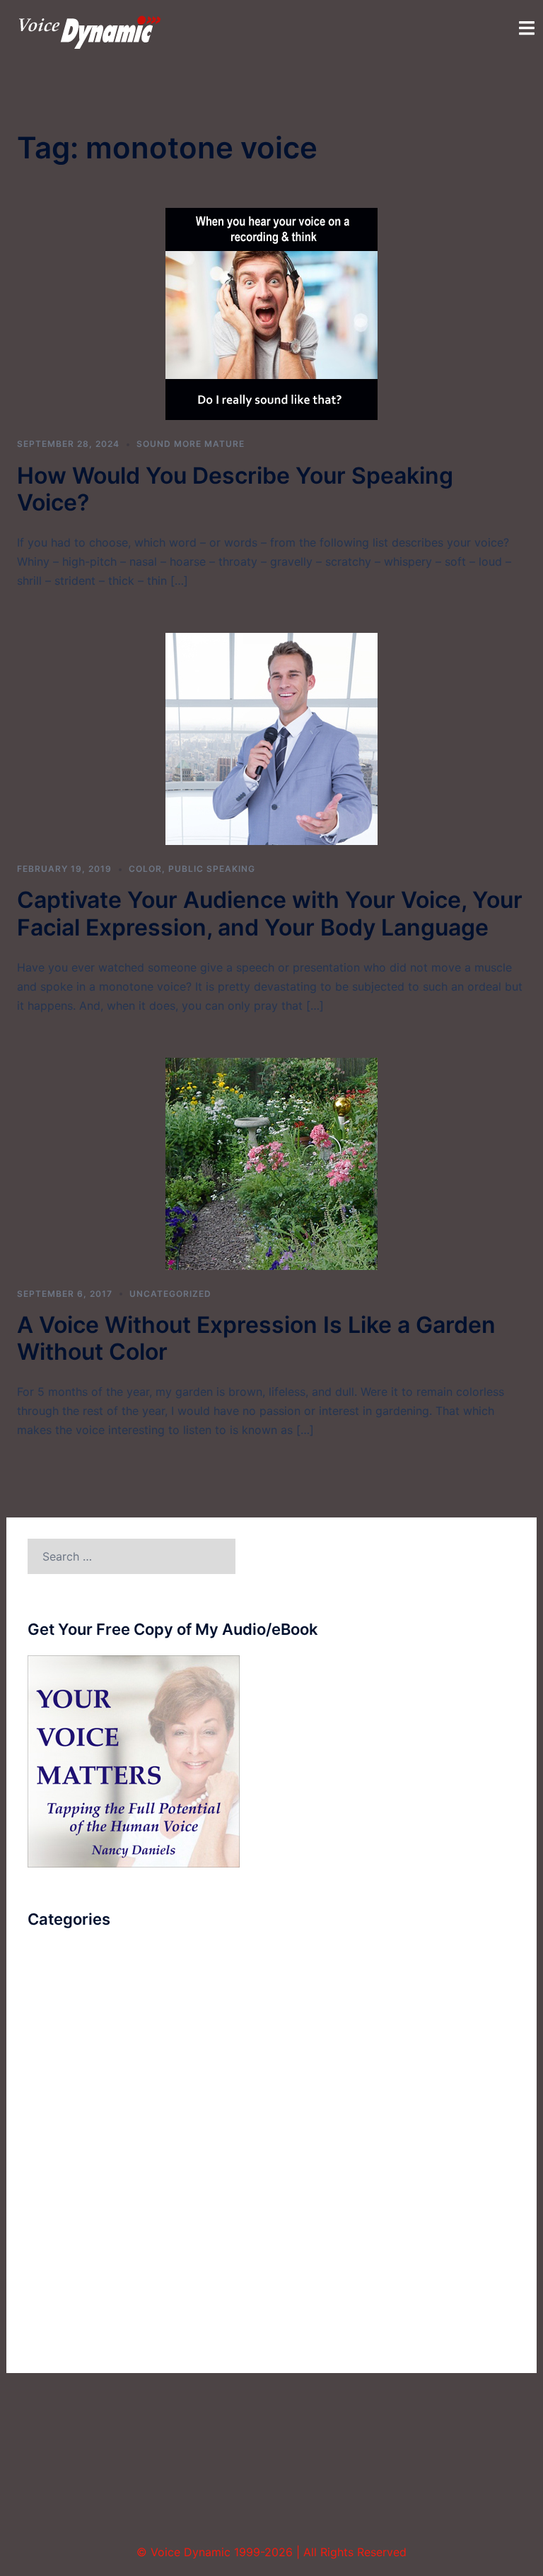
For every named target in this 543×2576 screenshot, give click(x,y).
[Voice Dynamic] (90, 31)
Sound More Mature (191, 444)
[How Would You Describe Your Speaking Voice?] (271, 313)
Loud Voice (58, 2122)
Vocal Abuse (61, 2304)
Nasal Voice (59, 2148)
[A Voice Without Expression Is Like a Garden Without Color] (271, 1162)
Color (145, 869)
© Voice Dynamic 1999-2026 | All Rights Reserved (271, 2552)
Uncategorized (170, 1294)
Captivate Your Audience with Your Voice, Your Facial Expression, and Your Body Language (270, 913)
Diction (47, 2096)
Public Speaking (212, 869)
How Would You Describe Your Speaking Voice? (235, 489)
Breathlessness (67, 1992)
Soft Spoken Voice (77, 2227)
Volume (47, 2331)
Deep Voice (58, 2044)
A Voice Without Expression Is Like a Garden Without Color (256, 1338)
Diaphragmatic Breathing (94, 2070)
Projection (55, 2174)
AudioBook (57, 1966)
